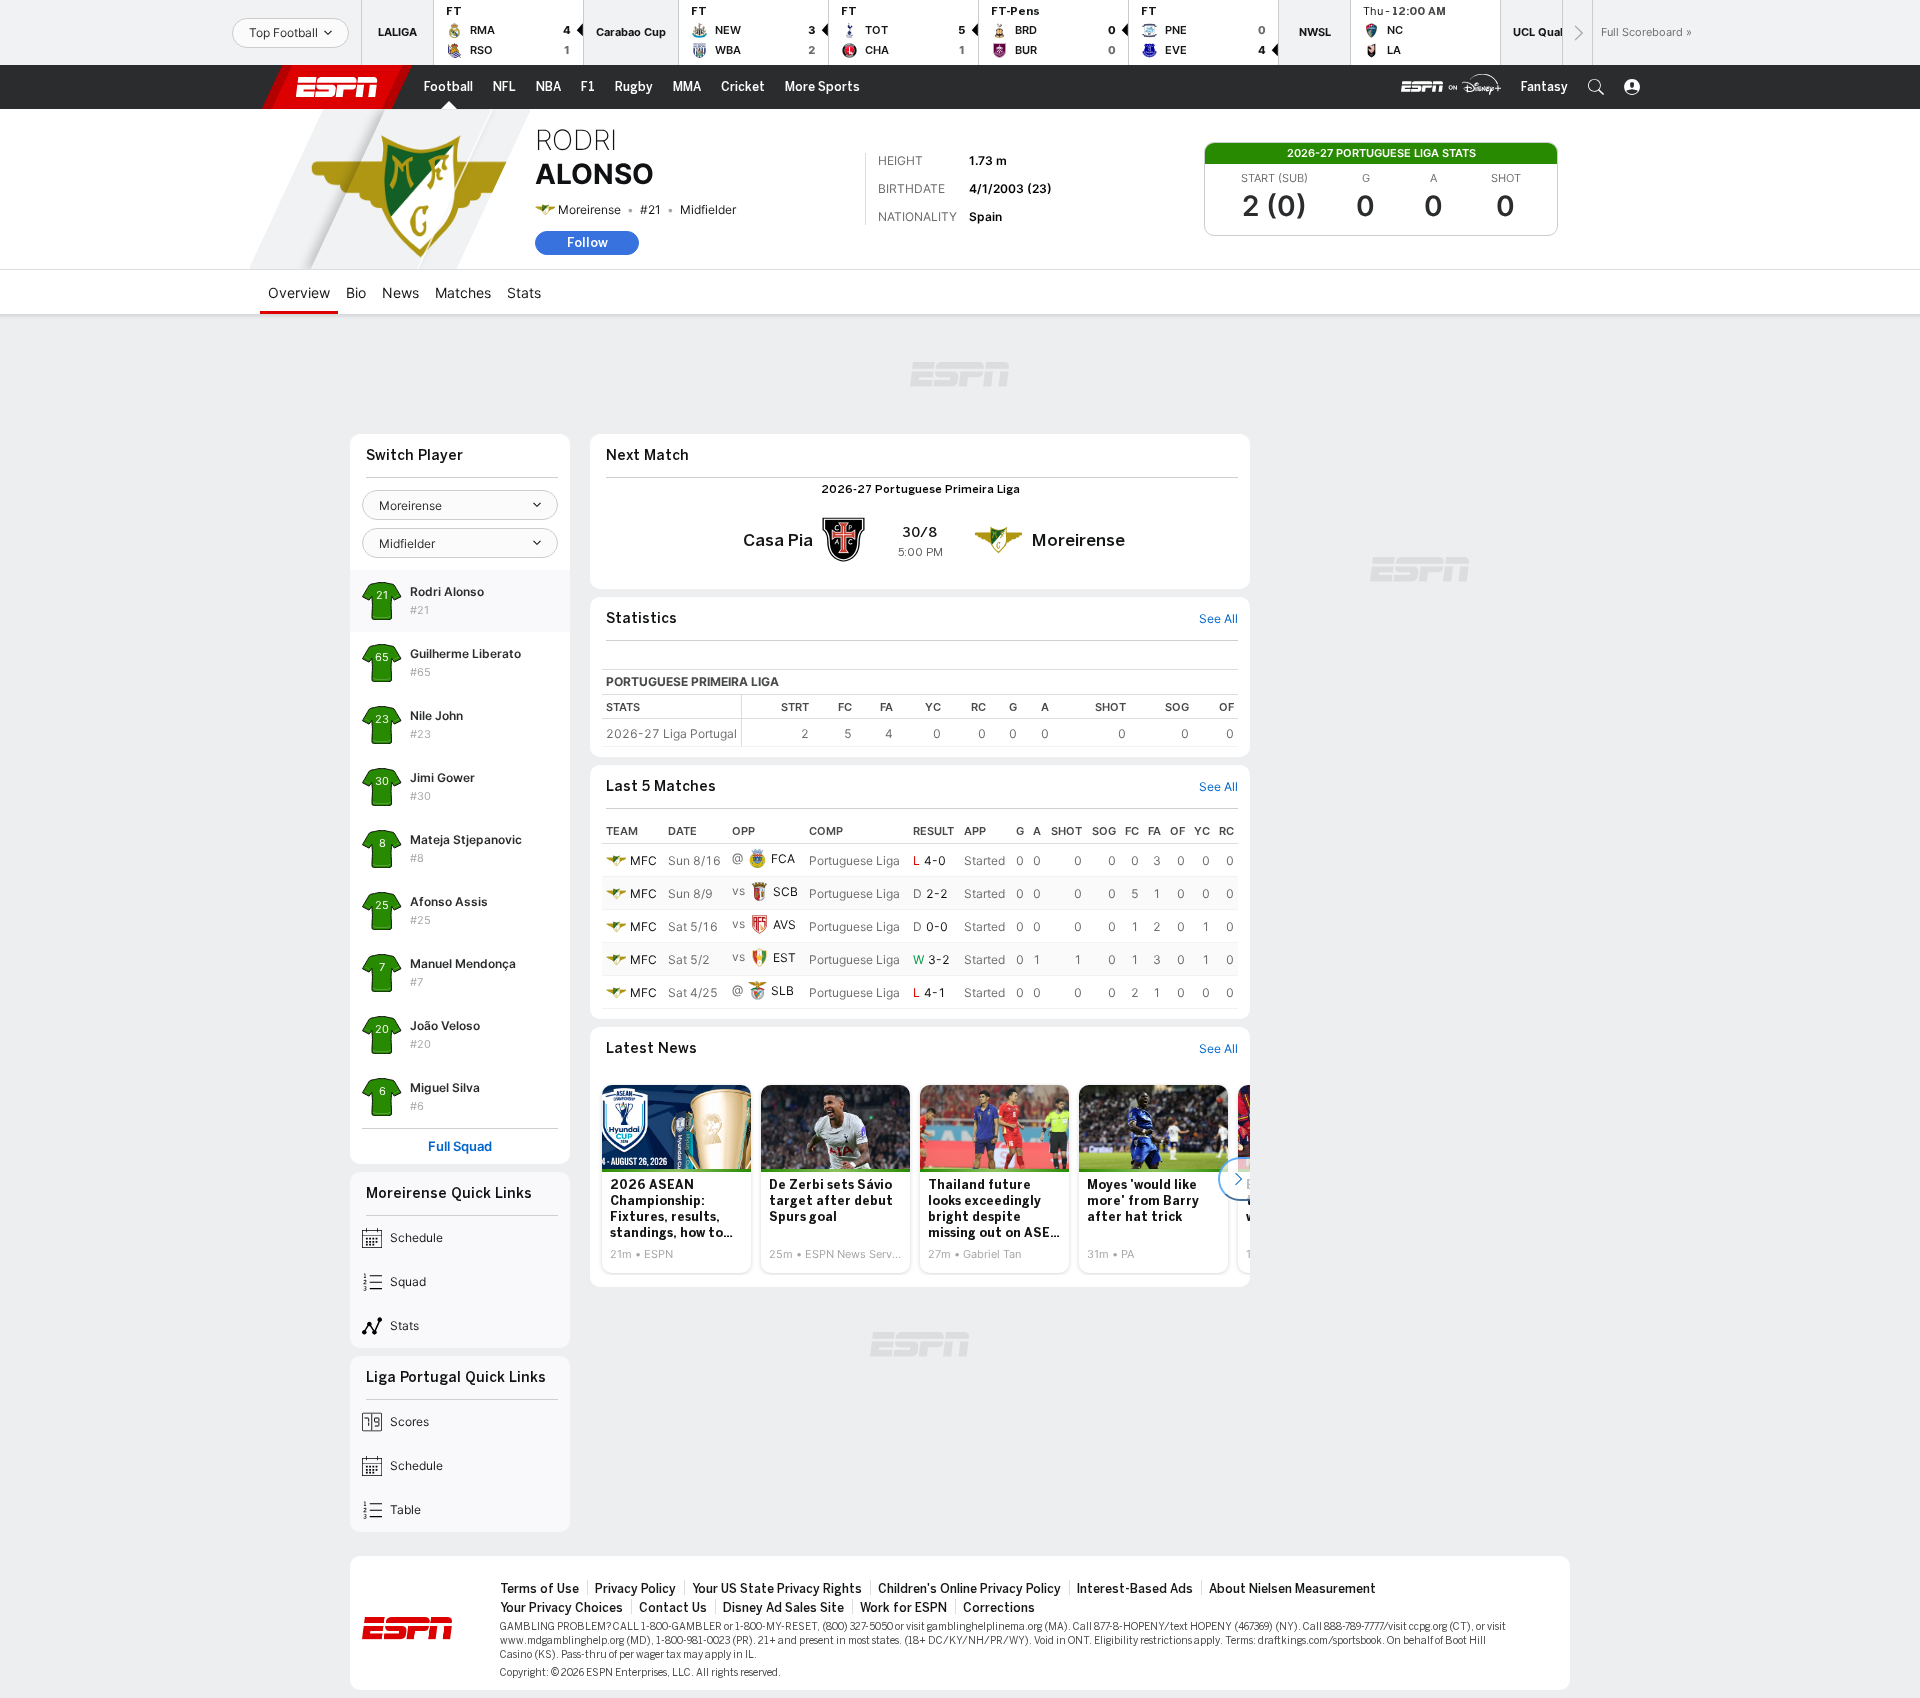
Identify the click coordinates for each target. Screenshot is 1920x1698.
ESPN (337, 87)
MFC (643, 860)
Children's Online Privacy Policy (969, 1589)
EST (784, 957)
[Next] (1577, 32)
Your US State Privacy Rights (777, 1589)
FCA (783, 858)
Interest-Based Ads (1135, 1589)
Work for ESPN (903, 1608)
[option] (676, 1179)
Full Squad (460, 1146)
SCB (785, 891)
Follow (587, 242)
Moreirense (589, 209)
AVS (784, 924)
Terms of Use (539, 1589)
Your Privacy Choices (561, 1608)
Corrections (999, 1608)
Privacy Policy (635, 1589)
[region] (990, 720)
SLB (782, 990)
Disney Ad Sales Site (783, 1608)
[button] (1596, 87)
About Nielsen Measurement (1292, 1589)
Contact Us (673, 1608)
